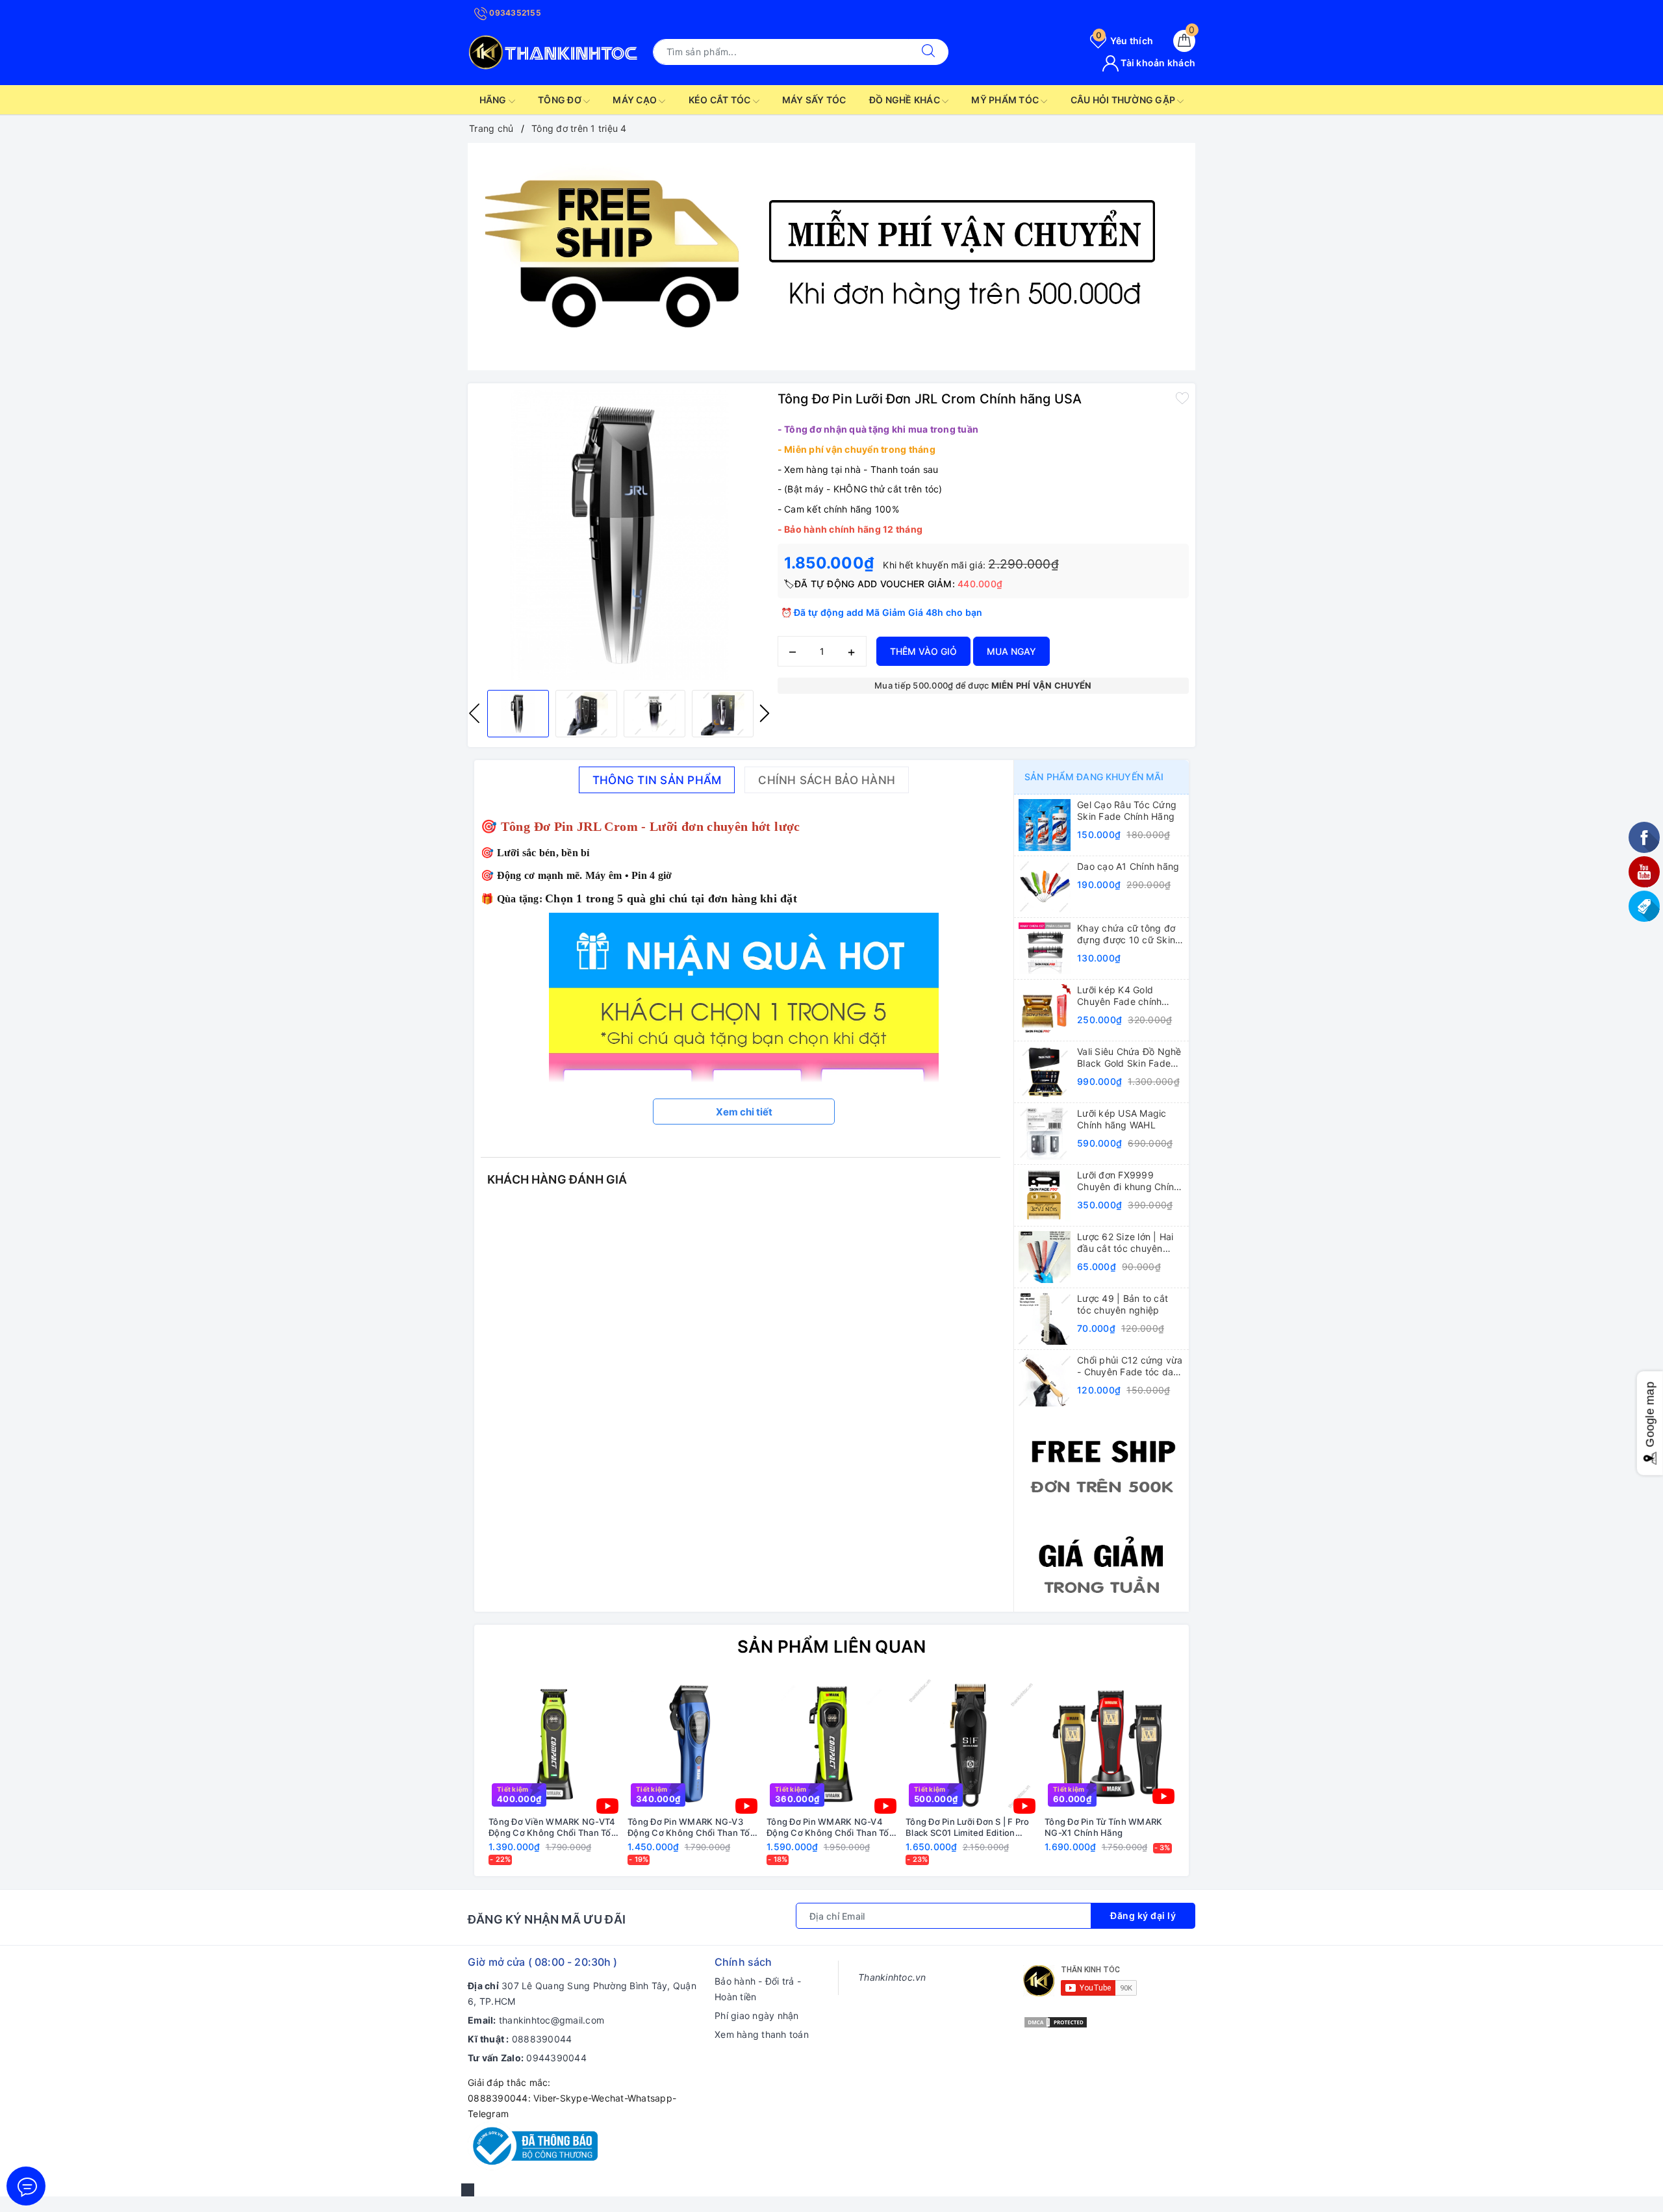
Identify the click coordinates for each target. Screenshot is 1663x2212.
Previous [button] (474, 713)
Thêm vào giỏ (923, 651)
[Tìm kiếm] (928, 52)
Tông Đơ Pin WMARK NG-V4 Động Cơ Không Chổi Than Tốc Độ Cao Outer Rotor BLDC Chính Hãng (830, 1827)
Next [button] (765, 713)
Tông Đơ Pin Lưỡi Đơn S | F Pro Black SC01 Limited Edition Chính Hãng (968, 1827)
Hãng (494, 100)
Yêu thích (1124, 41)
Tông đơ (561, 100)
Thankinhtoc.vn (892, 1977)
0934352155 (514, 13)
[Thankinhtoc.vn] (554, 50)
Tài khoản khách (1157, 63)
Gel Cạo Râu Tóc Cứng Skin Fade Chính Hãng (1127, 810)
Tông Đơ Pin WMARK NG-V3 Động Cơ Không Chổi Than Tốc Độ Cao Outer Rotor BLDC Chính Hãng (691, 1827)
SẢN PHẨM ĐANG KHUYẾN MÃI (1094, 777)
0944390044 (556, 2058)
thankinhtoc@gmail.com (552, 2020)
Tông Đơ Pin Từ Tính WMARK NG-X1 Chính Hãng (1103, 1827)
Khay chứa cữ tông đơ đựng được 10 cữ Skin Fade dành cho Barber (1126, 934)
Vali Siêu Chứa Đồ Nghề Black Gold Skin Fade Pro (1129, 1058)
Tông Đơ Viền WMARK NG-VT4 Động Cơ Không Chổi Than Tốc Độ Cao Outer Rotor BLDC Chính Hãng (552, 1827)
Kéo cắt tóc (721, 100)
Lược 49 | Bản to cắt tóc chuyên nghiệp (1123, 1304)
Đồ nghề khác (906, 100)
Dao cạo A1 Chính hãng (1128, 866)
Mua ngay (1011, 651)
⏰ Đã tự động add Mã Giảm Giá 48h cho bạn (882, 612)
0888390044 (542, 2039)
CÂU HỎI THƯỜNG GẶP (1124, 100)
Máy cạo (636, 100)
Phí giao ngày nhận (757, 2015)
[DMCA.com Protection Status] (1056, 2021)
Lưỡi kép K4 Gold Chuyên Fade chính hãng (1119, 996)
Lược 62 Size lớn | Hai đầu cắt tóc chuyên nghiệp (1125, 1243)
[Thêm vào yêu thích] (1182, 398)
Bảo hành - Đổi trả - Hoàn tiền (758, 1989)
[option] (831, 257)
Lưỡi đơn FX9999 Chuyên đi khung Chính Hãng (1128, 1181)
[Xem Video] (607, 1806)
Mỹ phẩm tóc (1006, 100)
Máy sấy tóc (814, 100)
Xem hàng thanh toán (762, 2034)
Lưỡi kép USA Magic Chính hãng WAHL (1122, 1119)
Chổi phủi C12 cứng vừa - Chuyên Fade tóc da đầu (1130, 1366)
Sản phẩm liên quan (832, 1646)
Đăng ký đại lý (1143, 1915)
